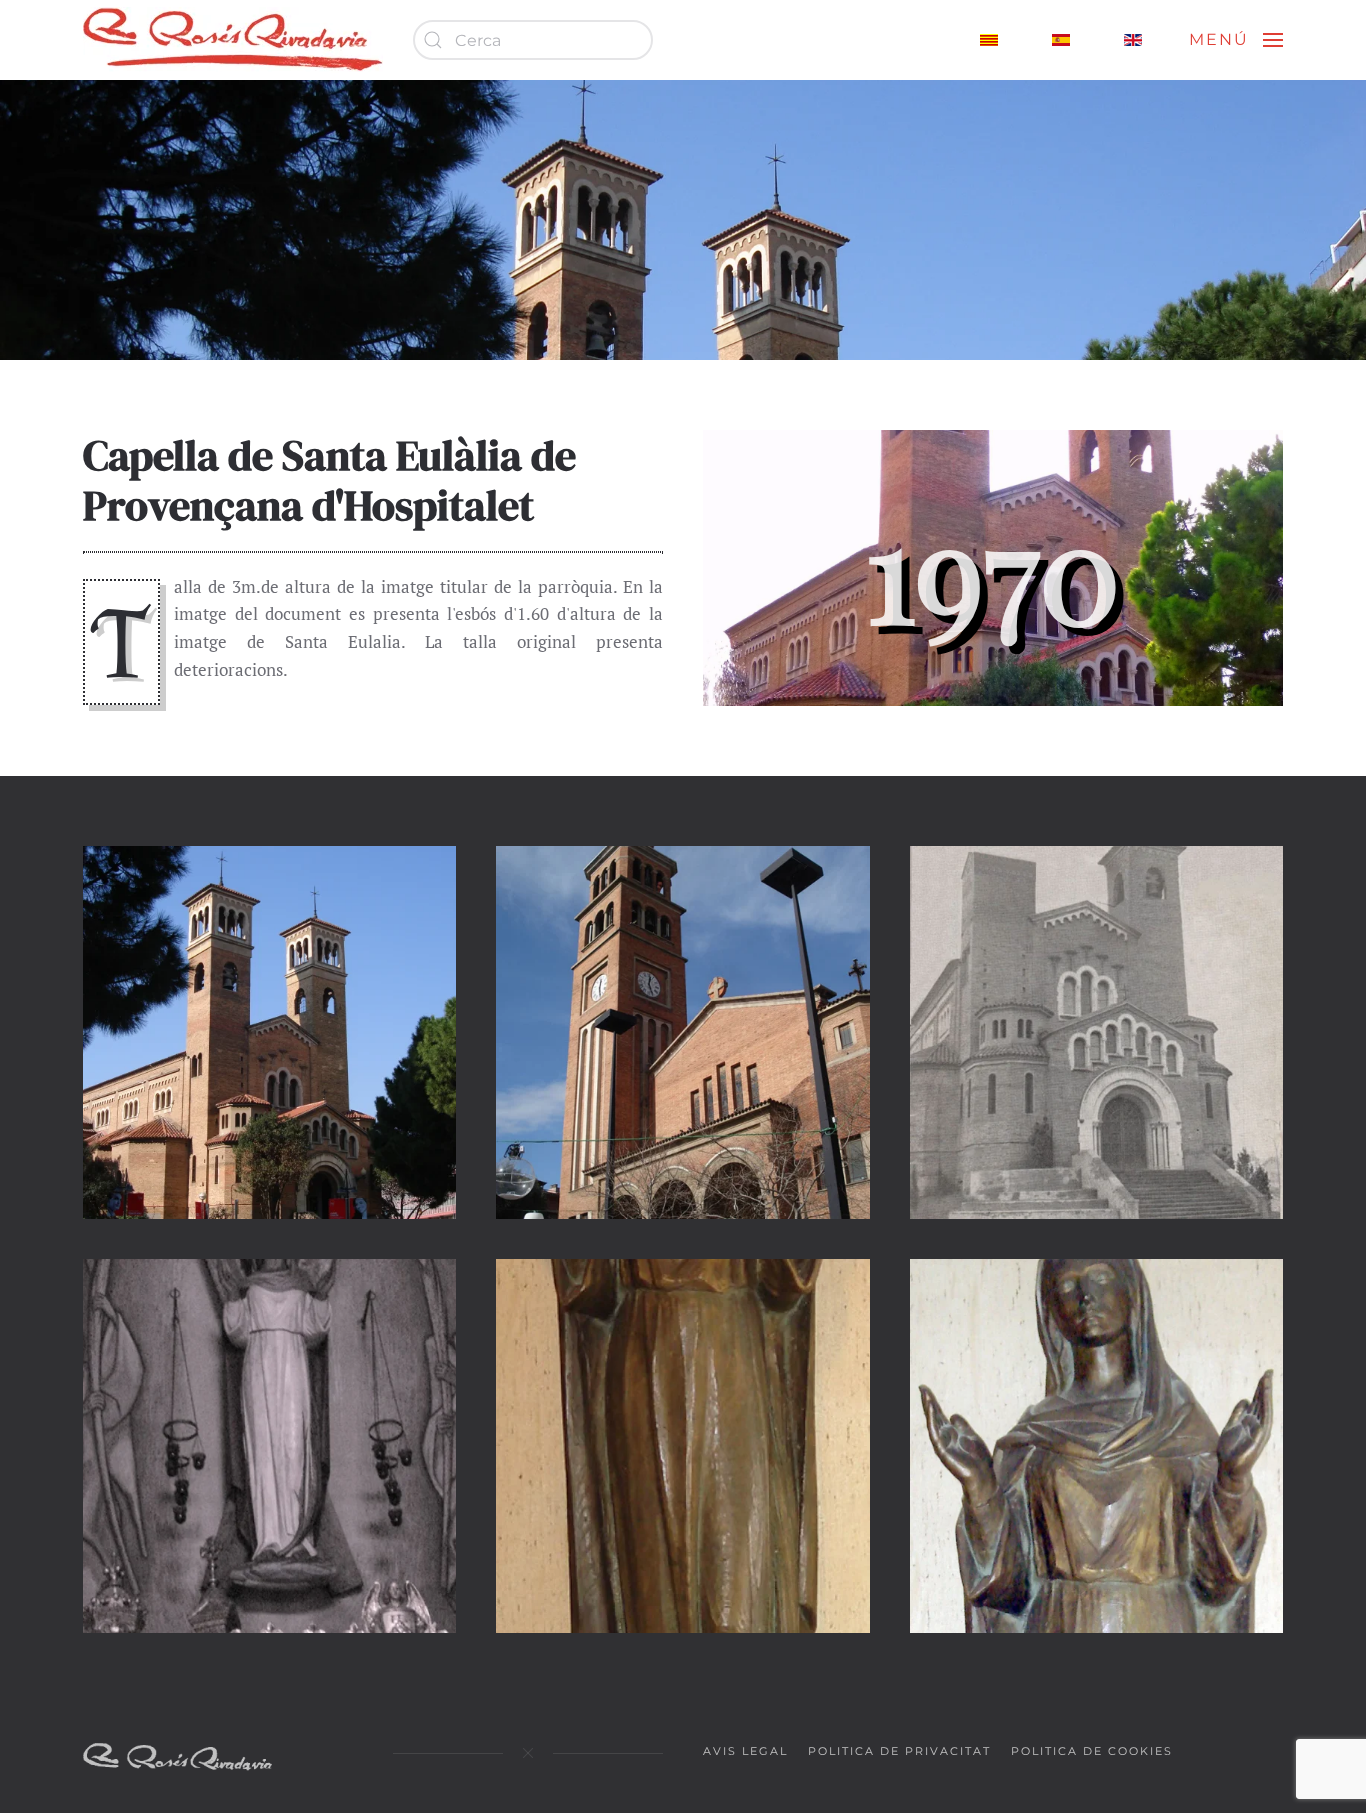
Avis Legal (745, 1751)
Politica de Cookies (1092, 1751)
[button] (1236, 40)
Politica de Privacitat (899, 1751)
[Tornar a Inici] (233, 40)
